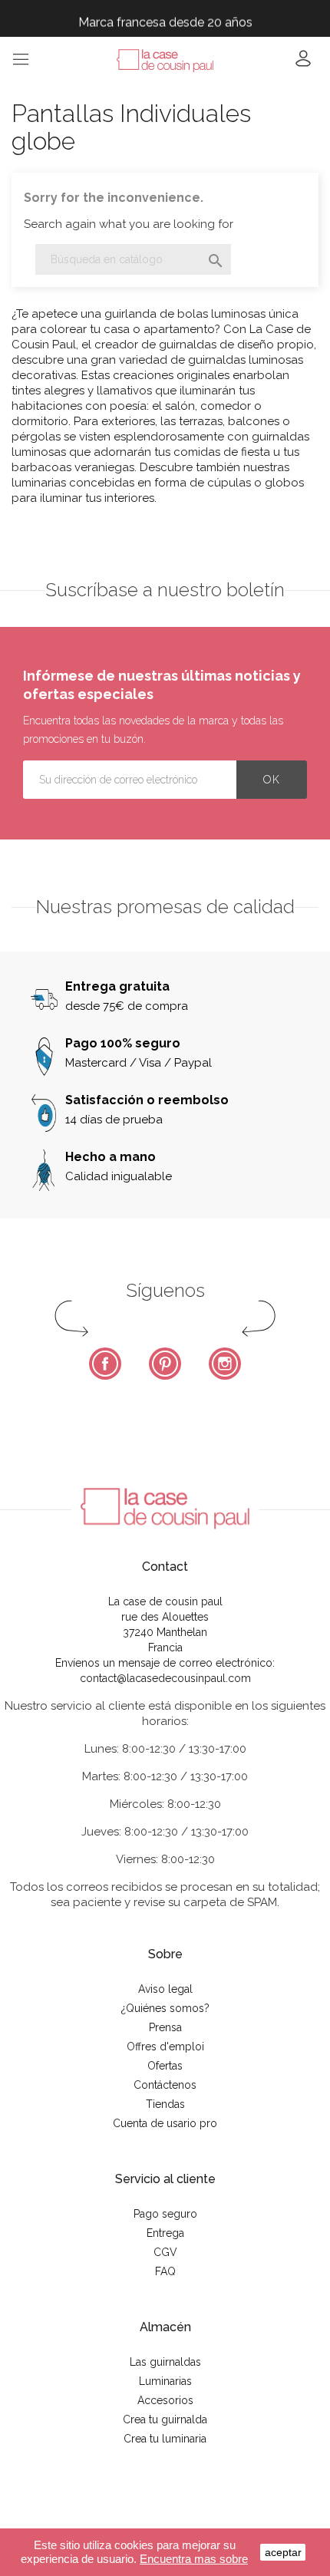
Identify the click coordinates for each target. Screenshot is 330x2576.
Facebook (105, 1364)
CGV (165, 2252)
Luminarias (165, 2381)
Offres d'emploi (165, 2047)
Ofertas (165, 2066)
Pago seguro (165, 2214)
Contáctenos (165, 2085)
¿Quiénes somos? (165, 2008)
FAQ (165, 2271)
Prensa (165, 2027)
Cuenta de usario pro (165, 2123)
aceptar (283, 2552)
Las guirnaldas (165, 2362)
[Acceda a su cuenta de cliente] (303, 63)
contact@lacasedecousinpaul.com (165, 1678)
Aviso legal (165, 1989)
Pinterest (165, 1364)
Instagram (225, 1364)
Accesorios (165, 2400)
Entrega (165, 2233)
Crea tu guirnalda (165, 2419)
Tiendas (165, 2104)
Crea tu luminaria (165, 2439)
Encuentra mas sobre (194, 2559)
